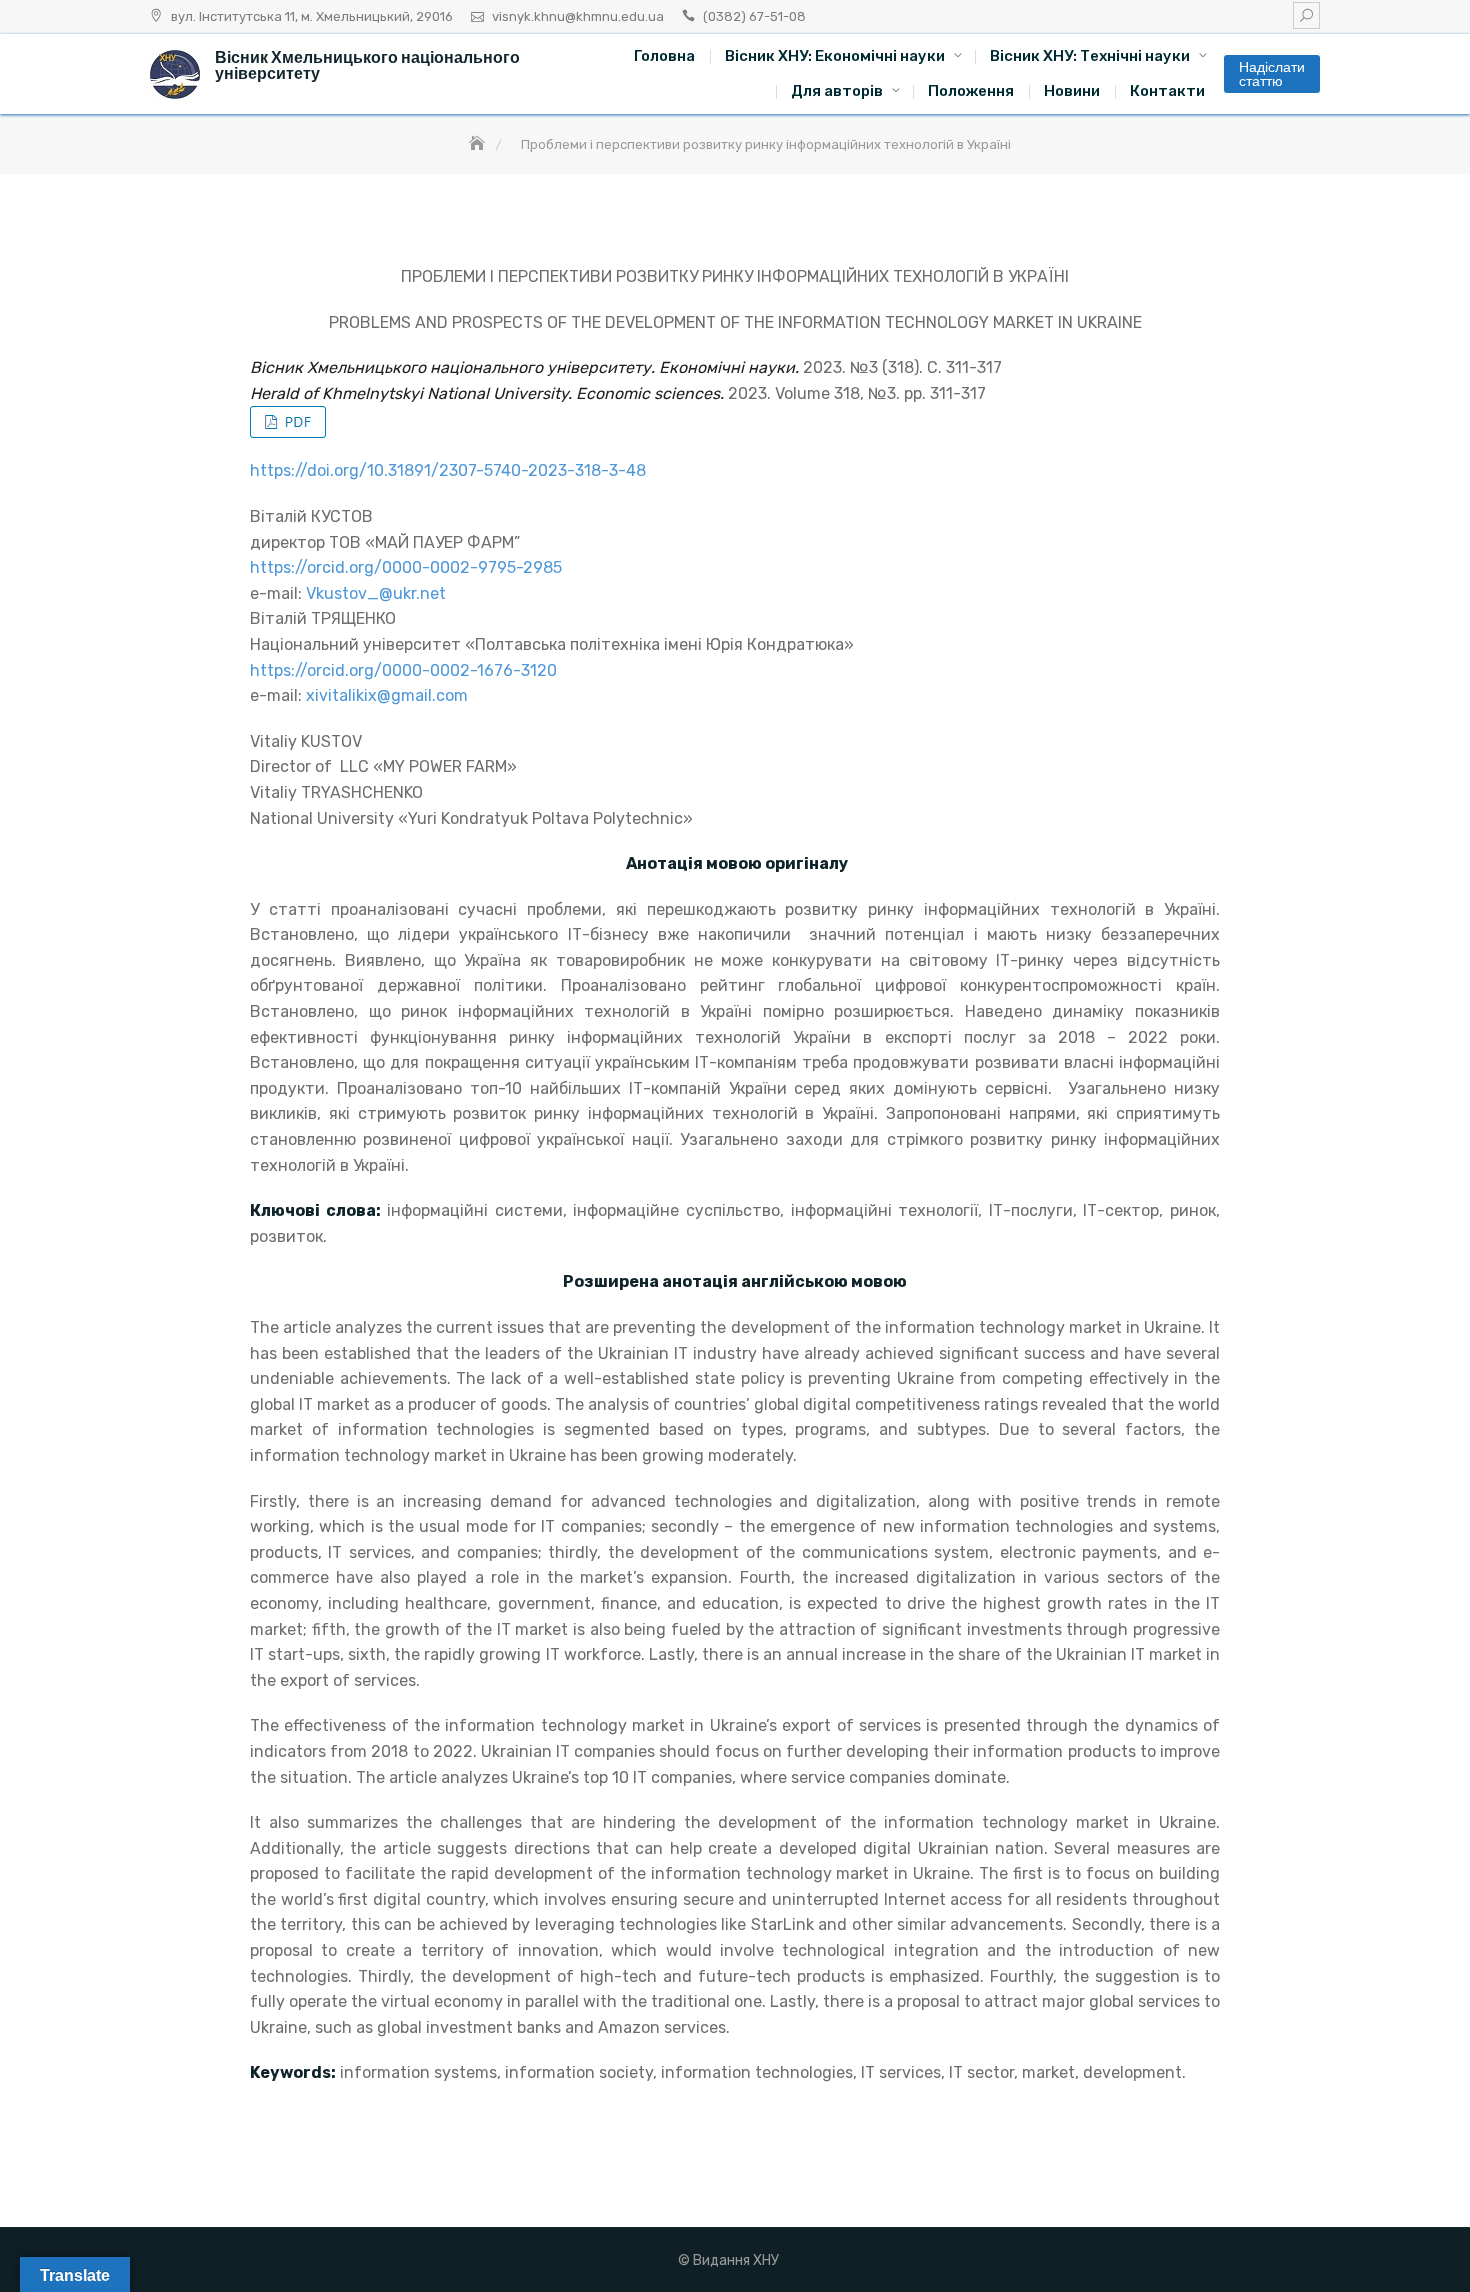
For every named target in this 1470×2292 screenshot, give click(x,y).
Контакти (1167, 91)
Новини (1072, 91)
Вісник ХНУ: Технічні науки (1090, 56)
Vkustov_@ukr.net (376, 593)
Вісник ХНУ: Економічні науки (835, 56)
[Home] (479, 144)
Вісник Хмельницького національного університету (367, 65)
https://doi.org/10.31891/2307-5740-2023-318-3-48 (448, 470)
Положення (971, 91)
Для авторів (837, 91)
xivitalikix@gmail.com (387, 695)
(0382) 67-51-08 (754, 16)
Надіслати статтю (1272, 74)
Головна (664, 56)
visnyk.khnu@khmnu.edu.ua (578, 16)
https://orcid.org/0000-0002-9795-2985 (406, 567)
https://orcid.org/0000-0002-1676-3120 (403, 670)
